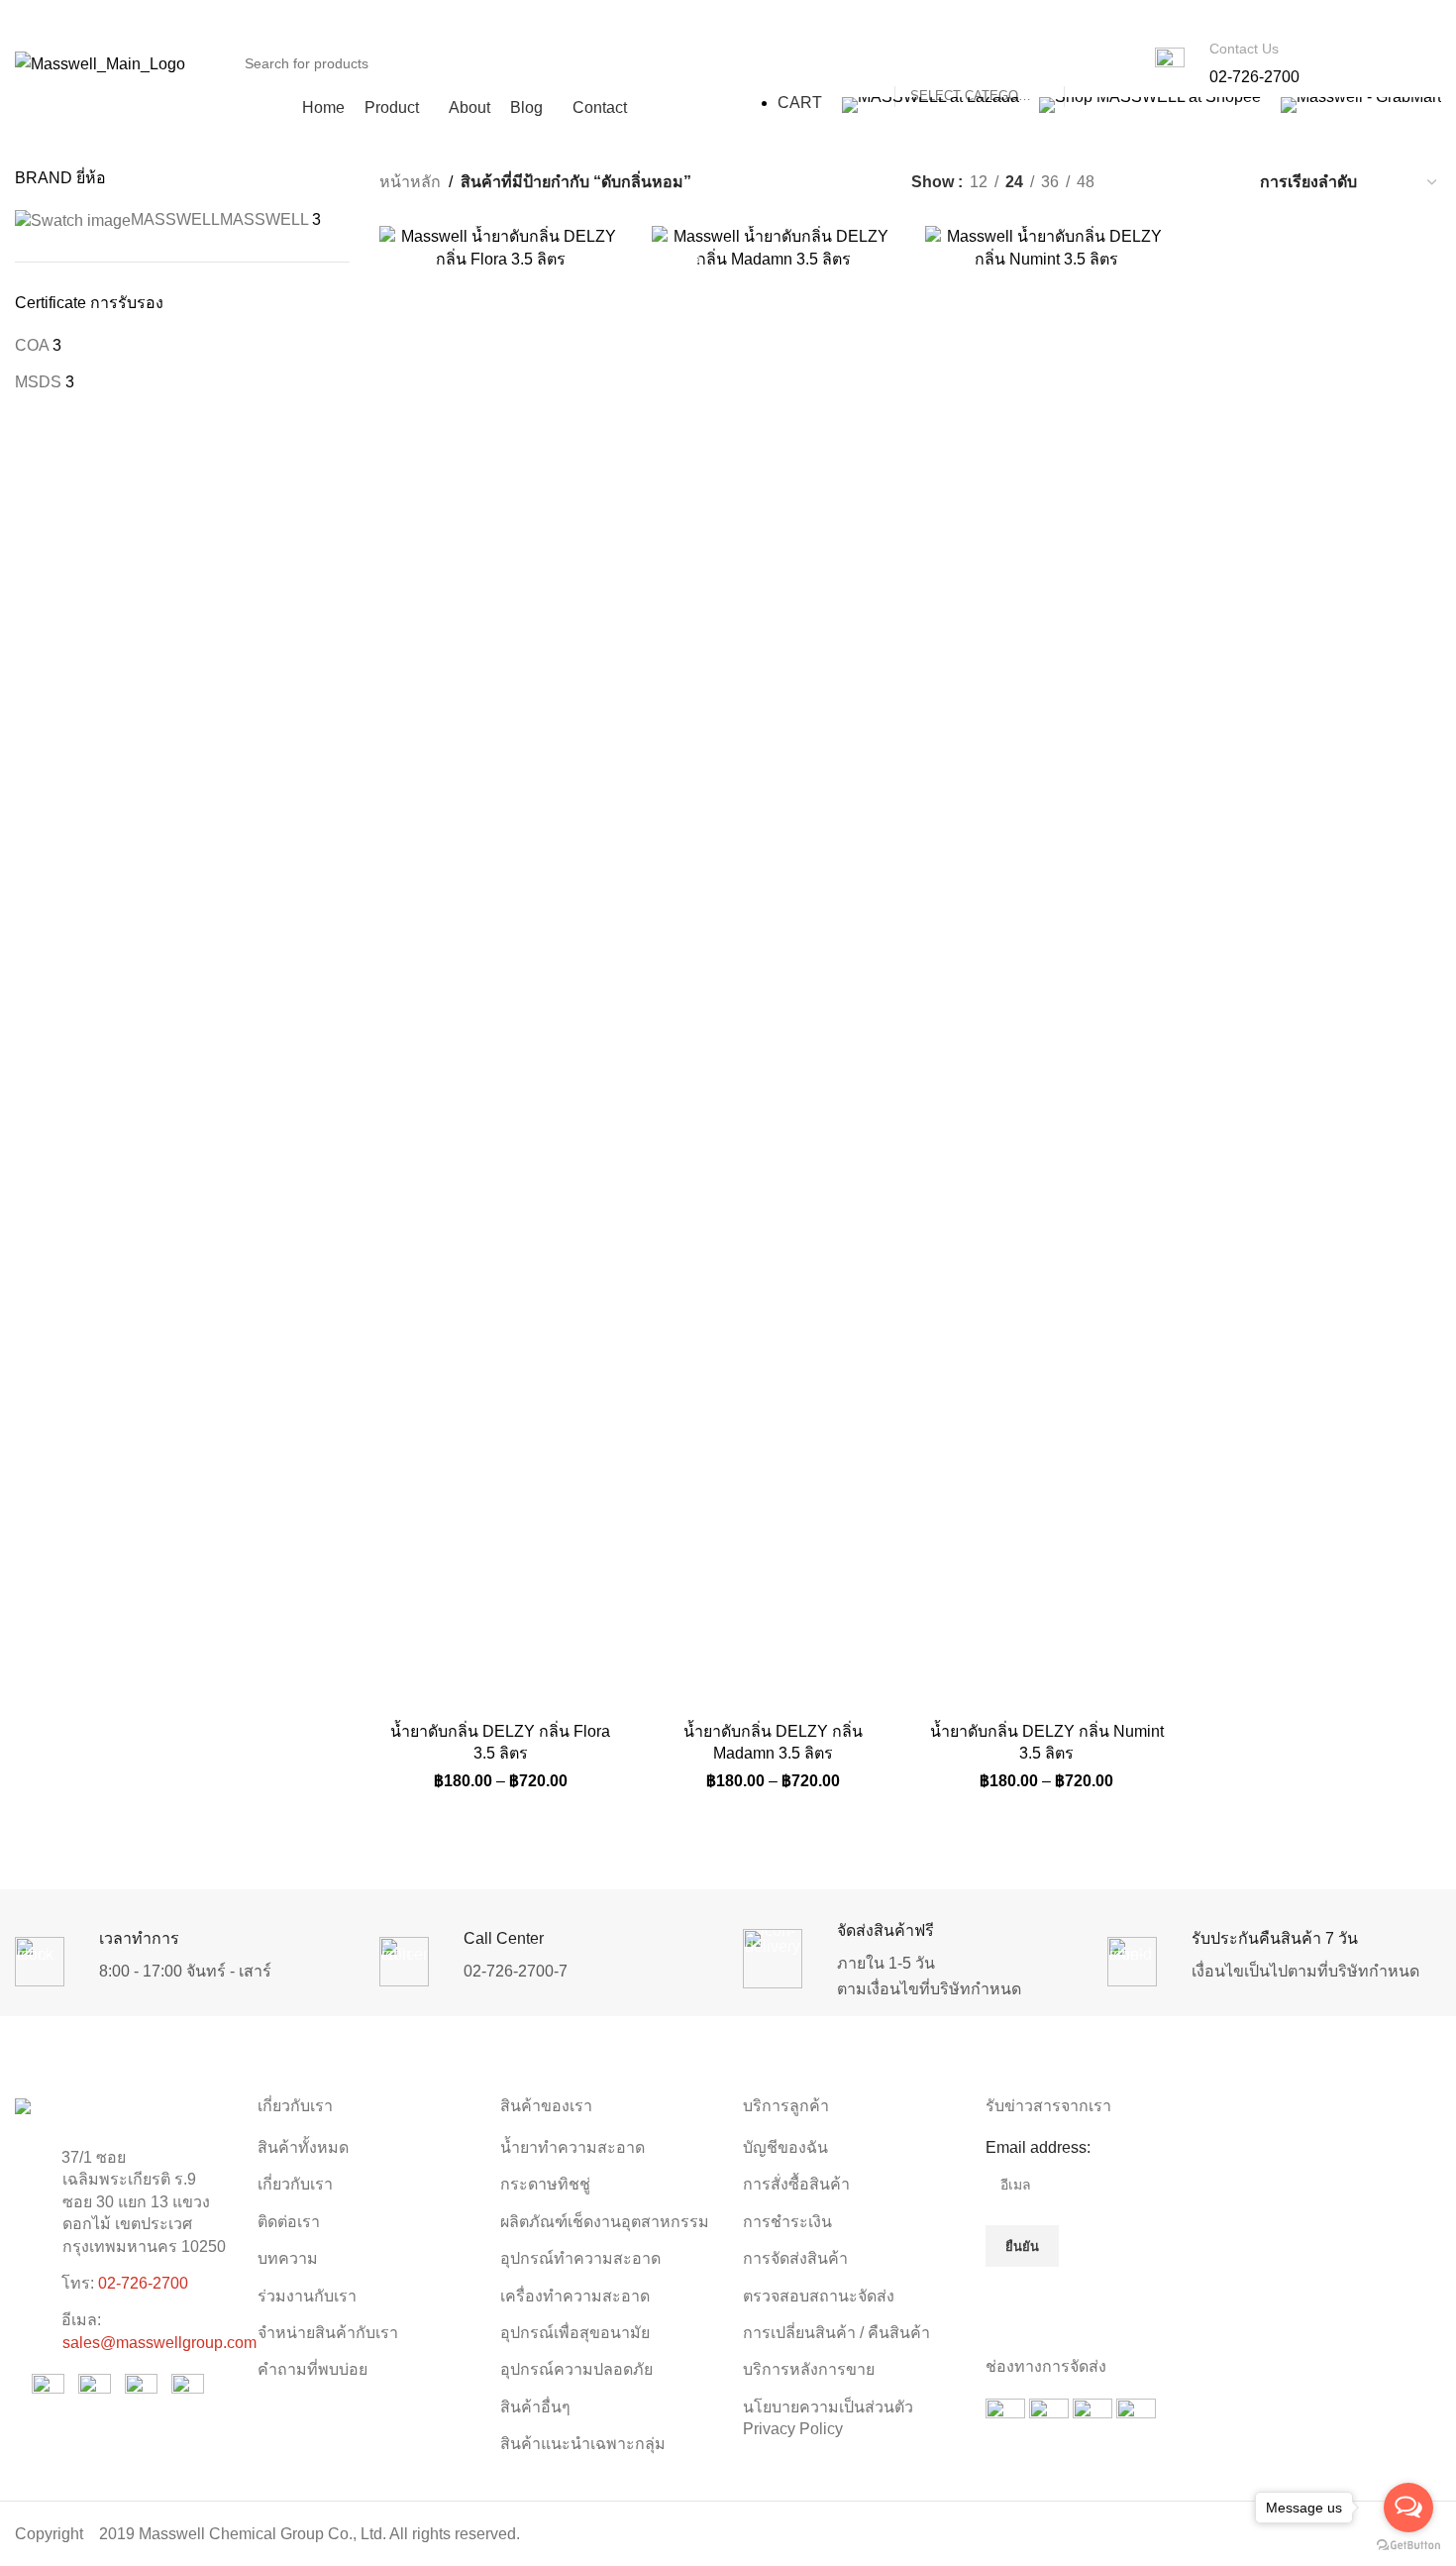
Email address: (1038, 2147)
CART (800, 103)
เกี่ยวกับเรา (295, 2184)
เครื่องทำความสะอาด (575, 2296)
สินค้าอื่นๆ (535, 2407)
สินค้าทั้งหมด (303, 2147)
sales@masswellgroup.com (159, 2343)
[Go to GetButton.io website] (1408, 2546)
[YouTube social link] (1145, 19)
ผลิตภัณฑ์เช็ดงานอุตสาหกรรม (605, 2222)
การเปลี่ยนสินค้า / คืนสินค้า (836, 2333)
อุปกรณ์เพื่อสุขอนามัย (575, 2333)
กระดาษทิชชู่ (545, 2184)
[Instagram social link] (1121, 19)
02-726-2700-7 (516, 1971)
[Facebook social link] (1095, 19)
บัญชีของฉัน (785, 2147)
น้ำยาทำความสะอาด (572, 2147)
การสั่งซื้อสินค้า (796, 2184)
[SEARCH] (1088, 63)
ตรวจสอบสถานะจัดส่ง (819, 2296)
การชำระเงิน (787, 2222)
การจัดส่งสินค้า (795, 2258)
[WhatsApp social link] (1170, 19)
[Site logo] (100, 63)
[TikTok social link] (1196, 19)
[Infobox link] (1227, 64)
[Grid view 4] (1217, 182)
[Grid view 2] (1143, 182)
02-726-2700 (143, 2283)
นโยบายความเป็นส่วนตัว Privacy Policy (828, 2418)
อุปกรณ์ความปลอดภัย (576, 2369)
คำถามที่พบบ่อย (312, 2369)
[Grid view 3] (1180, 182)
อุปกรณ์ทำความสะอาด (580, 2258)
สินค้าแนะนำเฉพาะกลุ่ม (583, 2444)
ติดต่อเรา (289, 2222)
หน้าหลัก (410, 182)
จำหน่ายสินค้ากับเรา (328, 2333)
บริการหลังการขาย (809, 2369)
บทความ (288, 2258)
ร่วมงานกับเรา (307, 2296)
